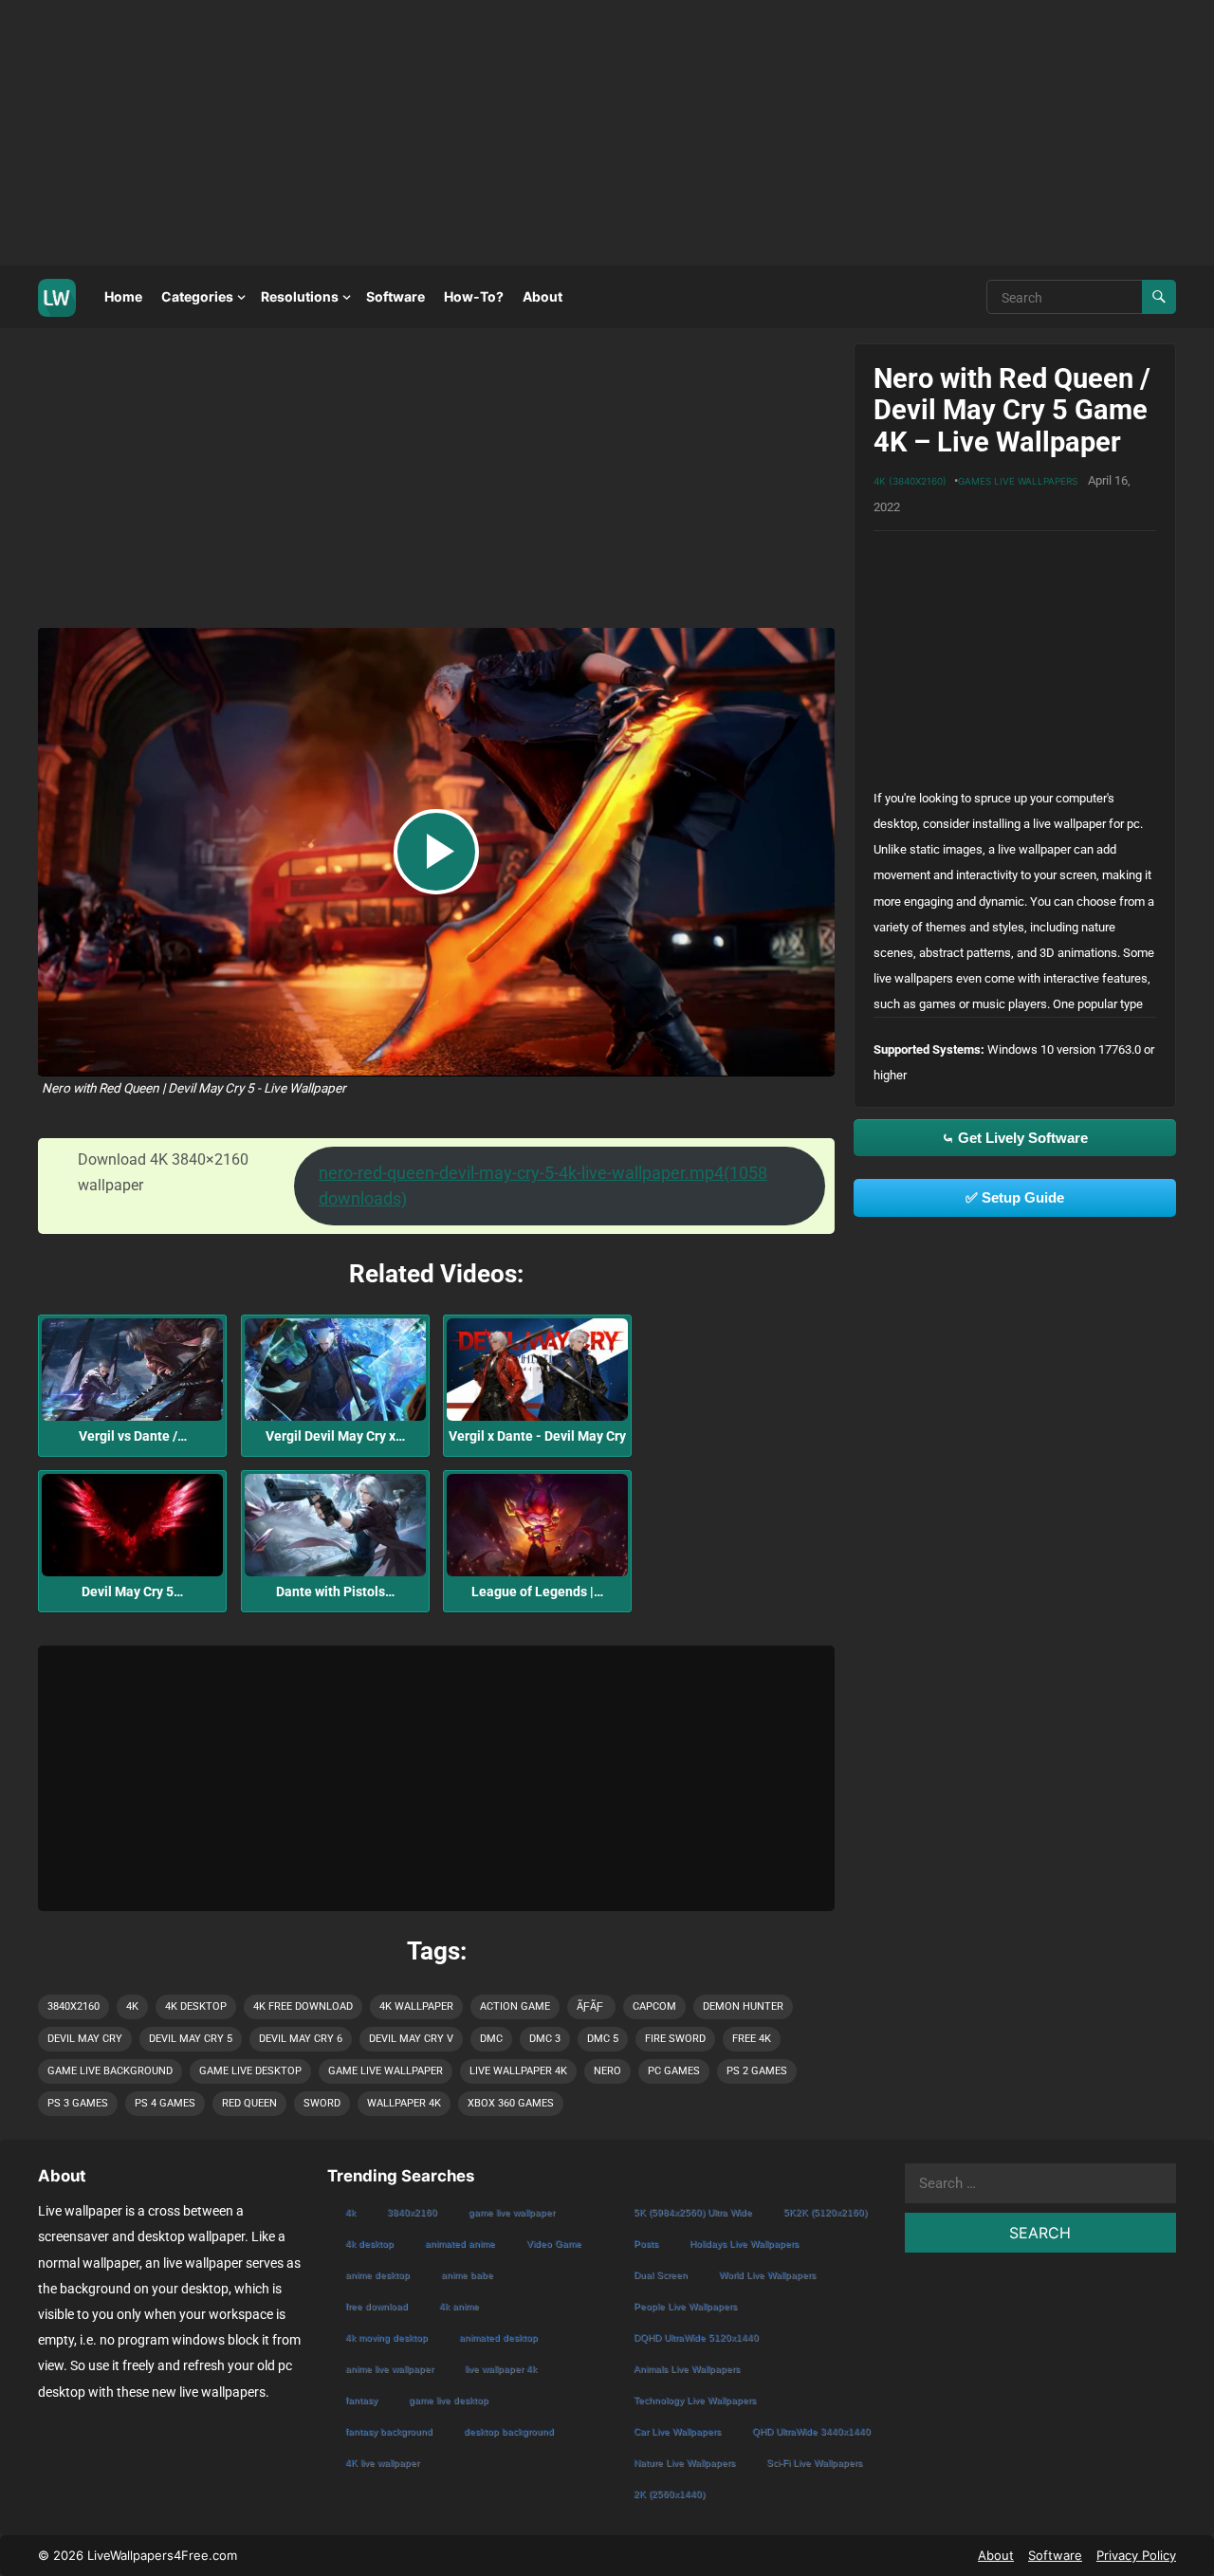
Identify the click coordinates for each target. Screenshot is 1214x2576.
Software (395, 296)
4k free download (303, 2006)
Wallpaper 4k (404, 2103)
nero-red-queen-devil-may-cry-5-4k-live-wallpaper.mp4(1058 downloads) (543, 1186)
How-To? (474, 296)
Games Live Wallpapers (1018, 481)
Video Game (554, 2244)
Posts (646, 2244)
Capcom (654, 2006)
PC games (674, 2071)
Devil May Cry (85, 2039)
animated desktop (498, 2337)
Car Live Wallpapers (677, 2431)
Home (123, 296)
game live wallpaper (386, 2071)
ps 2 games (757, 2071)
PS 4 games (165, 2103)
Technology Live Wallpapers (695, 2400)
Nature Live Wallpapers (684, 2463)
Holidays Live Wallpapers (744, 2244)
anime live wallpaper (389, 2369)
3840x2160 (74, 2006)
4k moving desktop (386, 2337)
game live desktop (250, 2071)
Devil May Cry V (411, 2039)
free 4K (752, 2039)
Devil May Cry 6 (301, 2039)
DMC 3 (545, 2039)
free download (377, 2306)
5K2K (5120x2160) (825, 2212)
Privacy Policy (1136, 2555)
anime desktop (377, 2275)
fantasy (361, 2400)
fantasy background (389, 2431)
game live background (110, 2071)
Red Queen (249, 2103)
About (543, 296)
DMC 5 (603, 2039)
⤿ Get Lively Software (1015, 1138)
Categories (197, 296)
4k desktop (196, 2006)
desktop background (509, 2431)
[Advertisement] (569, 133)
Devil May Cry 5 (191, 2039)
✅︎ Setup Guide (1015, 1197)
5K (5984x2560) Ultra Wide (693, 2212)
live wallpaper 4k (518, 2071)
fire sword (675, 2039)
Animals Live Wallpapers (687, 2369)
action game (515, 2006)
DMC (491, 2039)
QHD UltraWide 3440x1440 (811, 2431)
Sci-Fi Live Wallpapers (814, 2463)
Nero (607, 2071)
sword (322, 2103)
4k (132, 2006)
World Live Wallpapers (767, 2275)
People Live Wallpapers (685, 2306)
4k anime (459, 2306)
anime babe (467, 2275)
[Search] (1159, 297)
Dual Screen (661, 2275)
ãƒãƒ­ (590, 2006)
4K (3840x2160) (910, 481)
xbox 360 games (511, 2103)
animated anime (460, 2244)
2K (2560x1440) (669, 2494)
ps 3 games (78, 2103)
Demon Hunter (743, 2006)
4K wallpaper (416, 2006)
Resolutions (300, 296)
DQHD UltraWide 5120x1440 (696, 2337)
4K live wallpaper (382, 2463)
